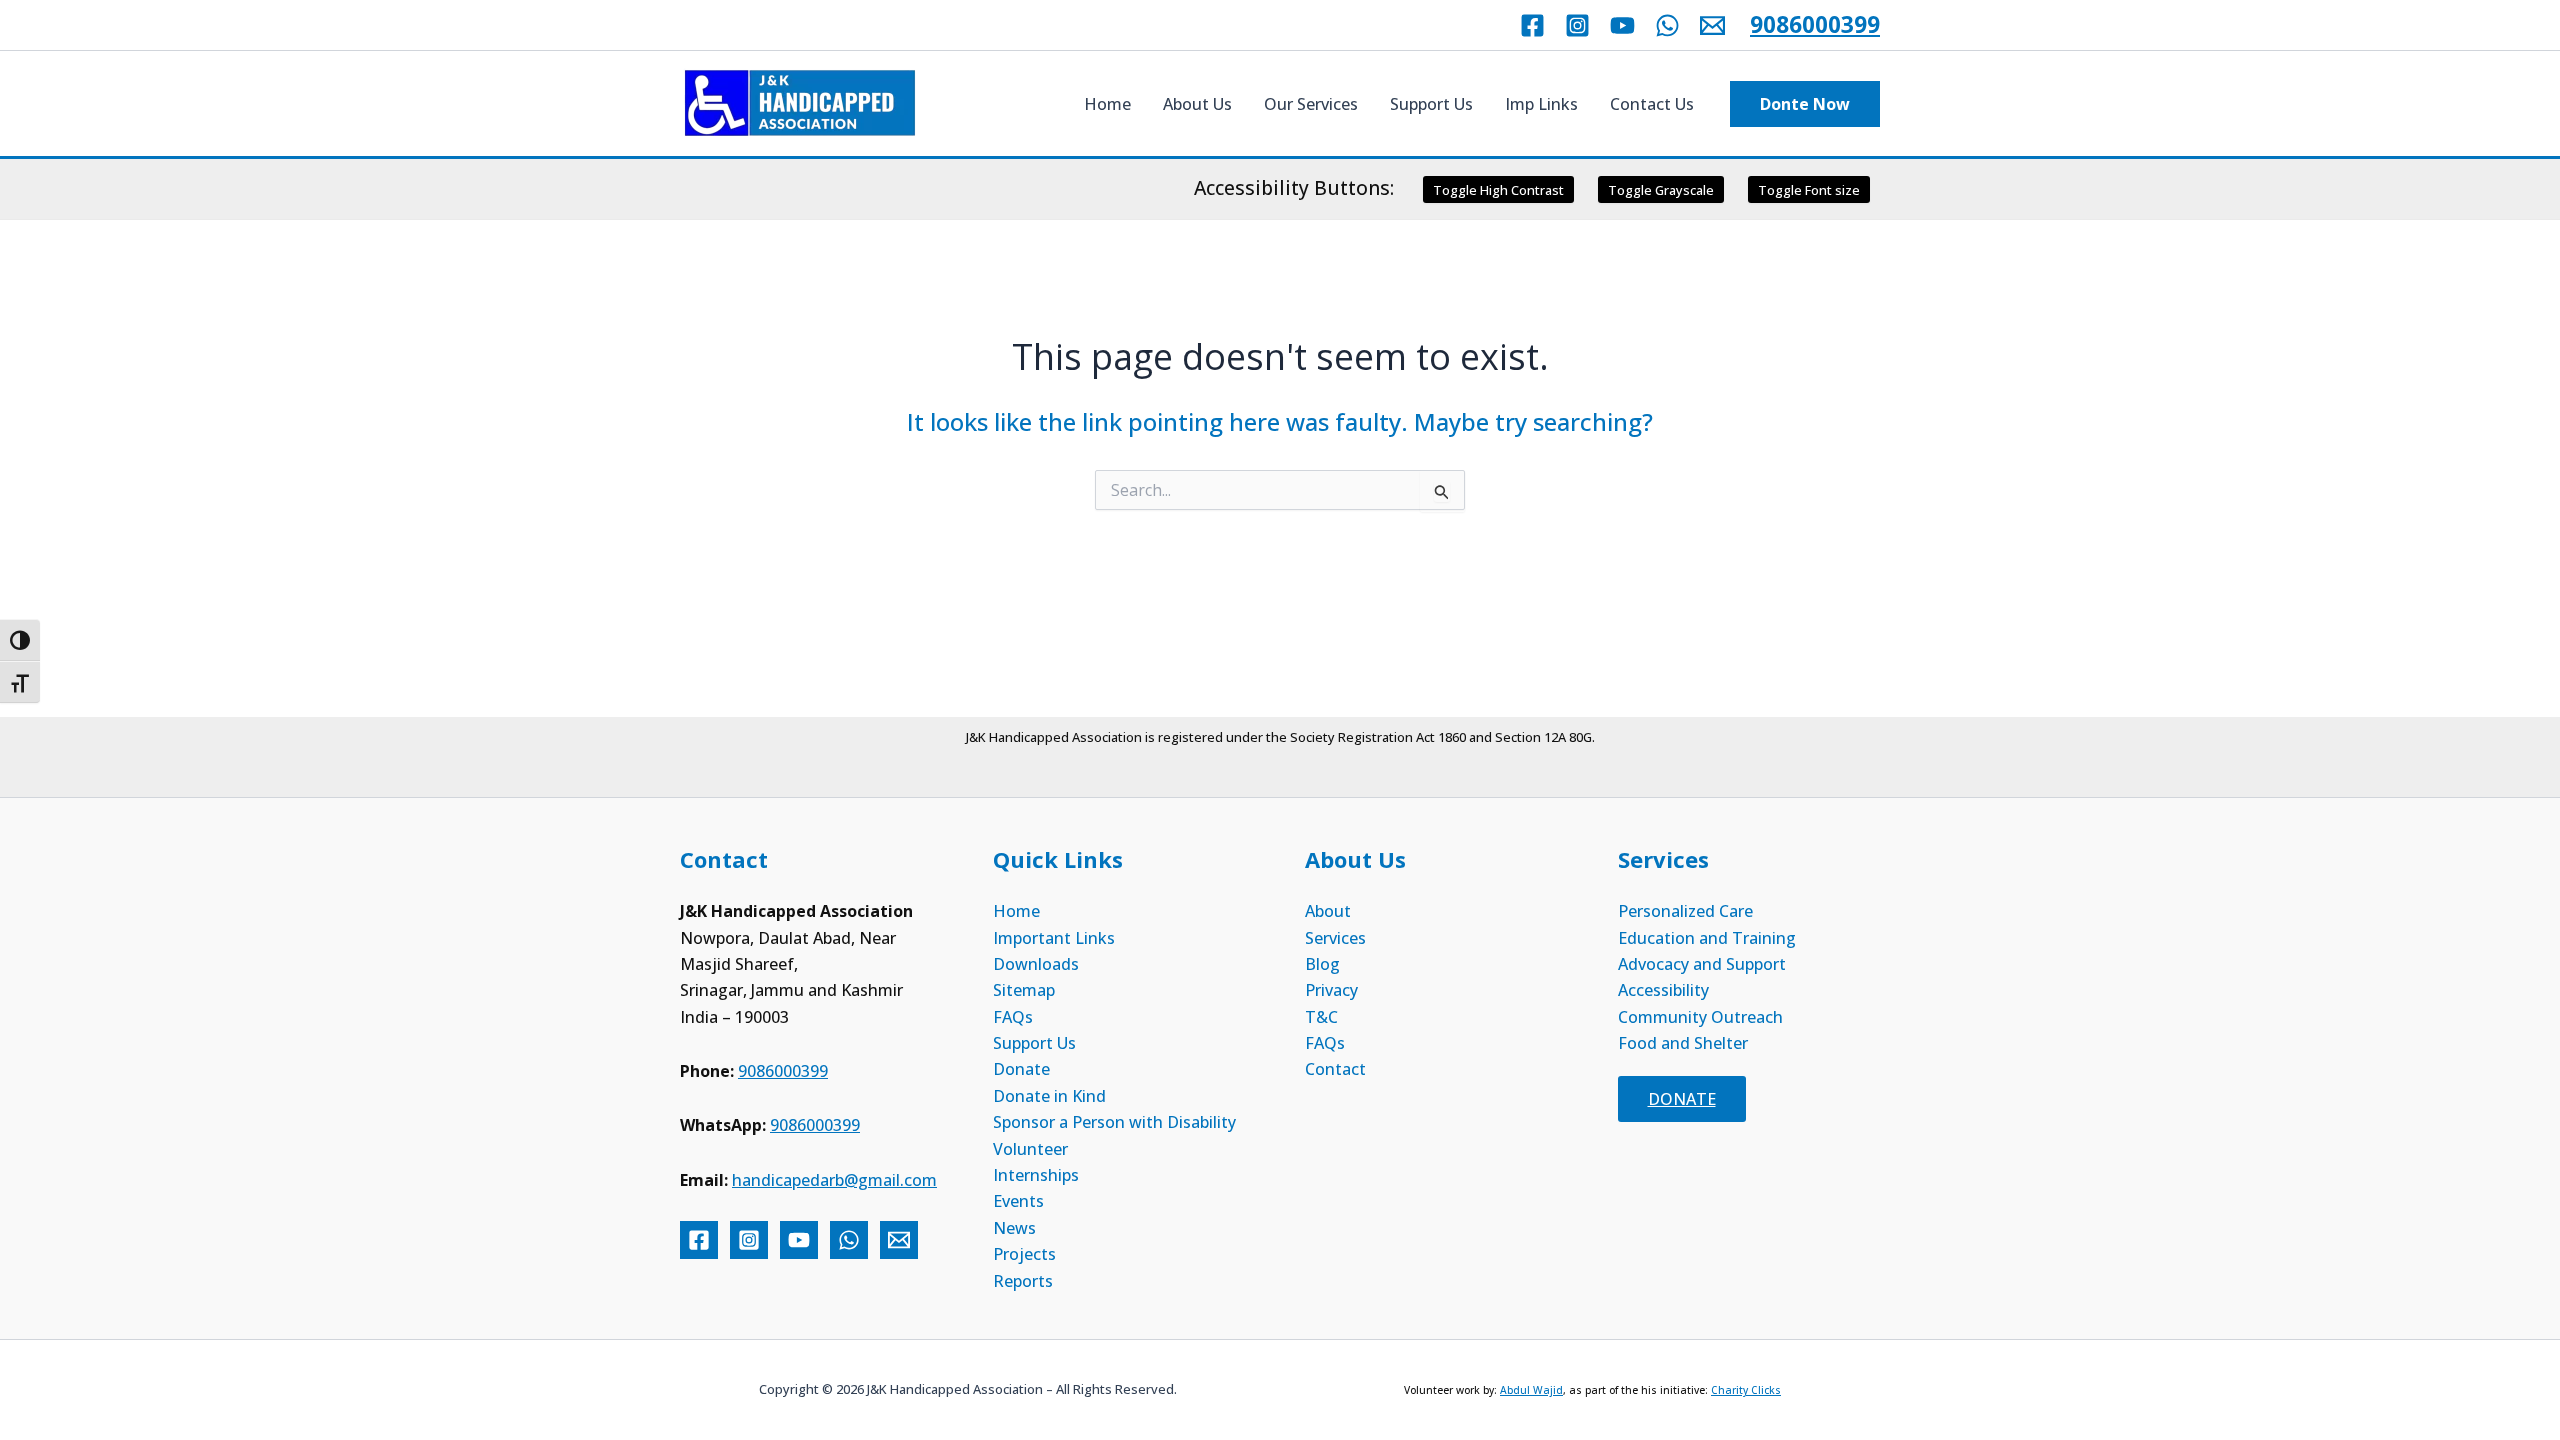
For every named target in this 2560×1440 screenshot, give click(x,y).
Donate (1021, 1069)
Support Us (1431, 104)
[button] (1805, 104)
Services (1335, 938)
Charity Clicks (1746, 1390)
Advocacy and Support (1702, 964)
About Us (1197, 104)
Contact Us (1652, 104)
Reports (1023, 1281)
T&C (1321, 1017)
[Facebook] (1532, 25)
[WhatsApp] (1667, 25)
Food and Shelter (1683, 1043)
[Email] (1712, 25)
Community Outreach (1700, 1017)
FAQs (1013, 1017)
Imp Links (1541, 104)
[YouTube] (1622, 25)
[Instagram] (1577, 25)
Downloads (1036, 964)
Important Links (1054, 938)
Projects (1024, 1254)
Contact (1335, 1069)
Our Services (1311, 104)
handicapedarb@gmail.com (834, 1180)
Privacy (1331, 990)
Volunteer (1030, 1149)
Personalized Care (1685, 911)
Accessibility (1663, 990)
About (1328, 911)
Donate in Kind (1049, 1096)
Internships (1036, 1175)
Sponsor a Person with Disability (1114, 1122)
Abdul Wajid (1531, 1390)
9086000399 (1815, 24)
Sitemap (1024, 990)
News (1014, 1228)
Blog (1322, 964)
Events (1018, 1201)
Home (1107, 104)
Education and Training (1707, 938)
